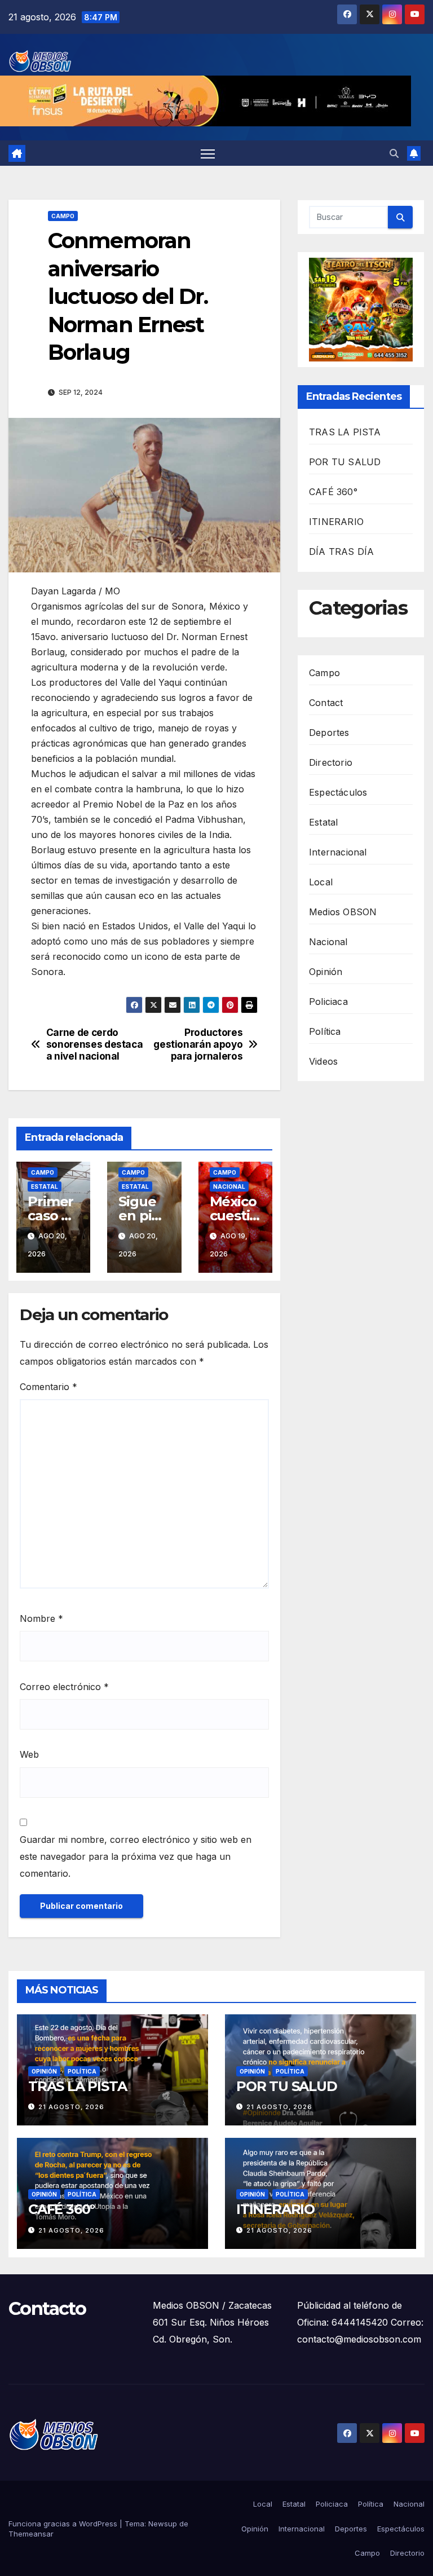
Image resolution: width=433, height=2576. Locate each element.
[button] (394, 153)
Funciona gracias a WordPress (64, 2524)
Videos (323, 1061)
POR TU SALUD (345, 462)
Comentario (48, 1387)
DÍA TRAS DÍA (341, 552)
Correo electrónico (64, 1687)
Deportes (329, 733)
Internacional (338, 852)
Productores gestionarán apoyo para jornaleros (198, 1044)
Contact (326, 703)
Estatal (45, 1186)
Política (325, 1031)
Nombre (41, 1618)
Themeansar (31, 2534)
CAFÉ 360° (333, 492)
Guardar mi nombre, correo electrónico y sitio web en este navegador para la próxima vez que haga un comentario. (136, 1856)
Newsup (163, 2524)
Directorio (331, 762)
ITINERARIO (336, 522)
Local (321, 882)
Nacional (229, 1186)
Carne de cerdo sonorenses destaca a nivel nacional (95, 1044)
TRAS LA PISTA (345, 432)
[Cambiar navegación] (208, 153)
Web (29, 1754)
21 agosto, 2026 (71, 2107)
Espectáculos (338, 792)
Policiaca (328, 1002)
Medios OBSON (343, 912)
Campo (63, 216)
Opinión (326, 972)
